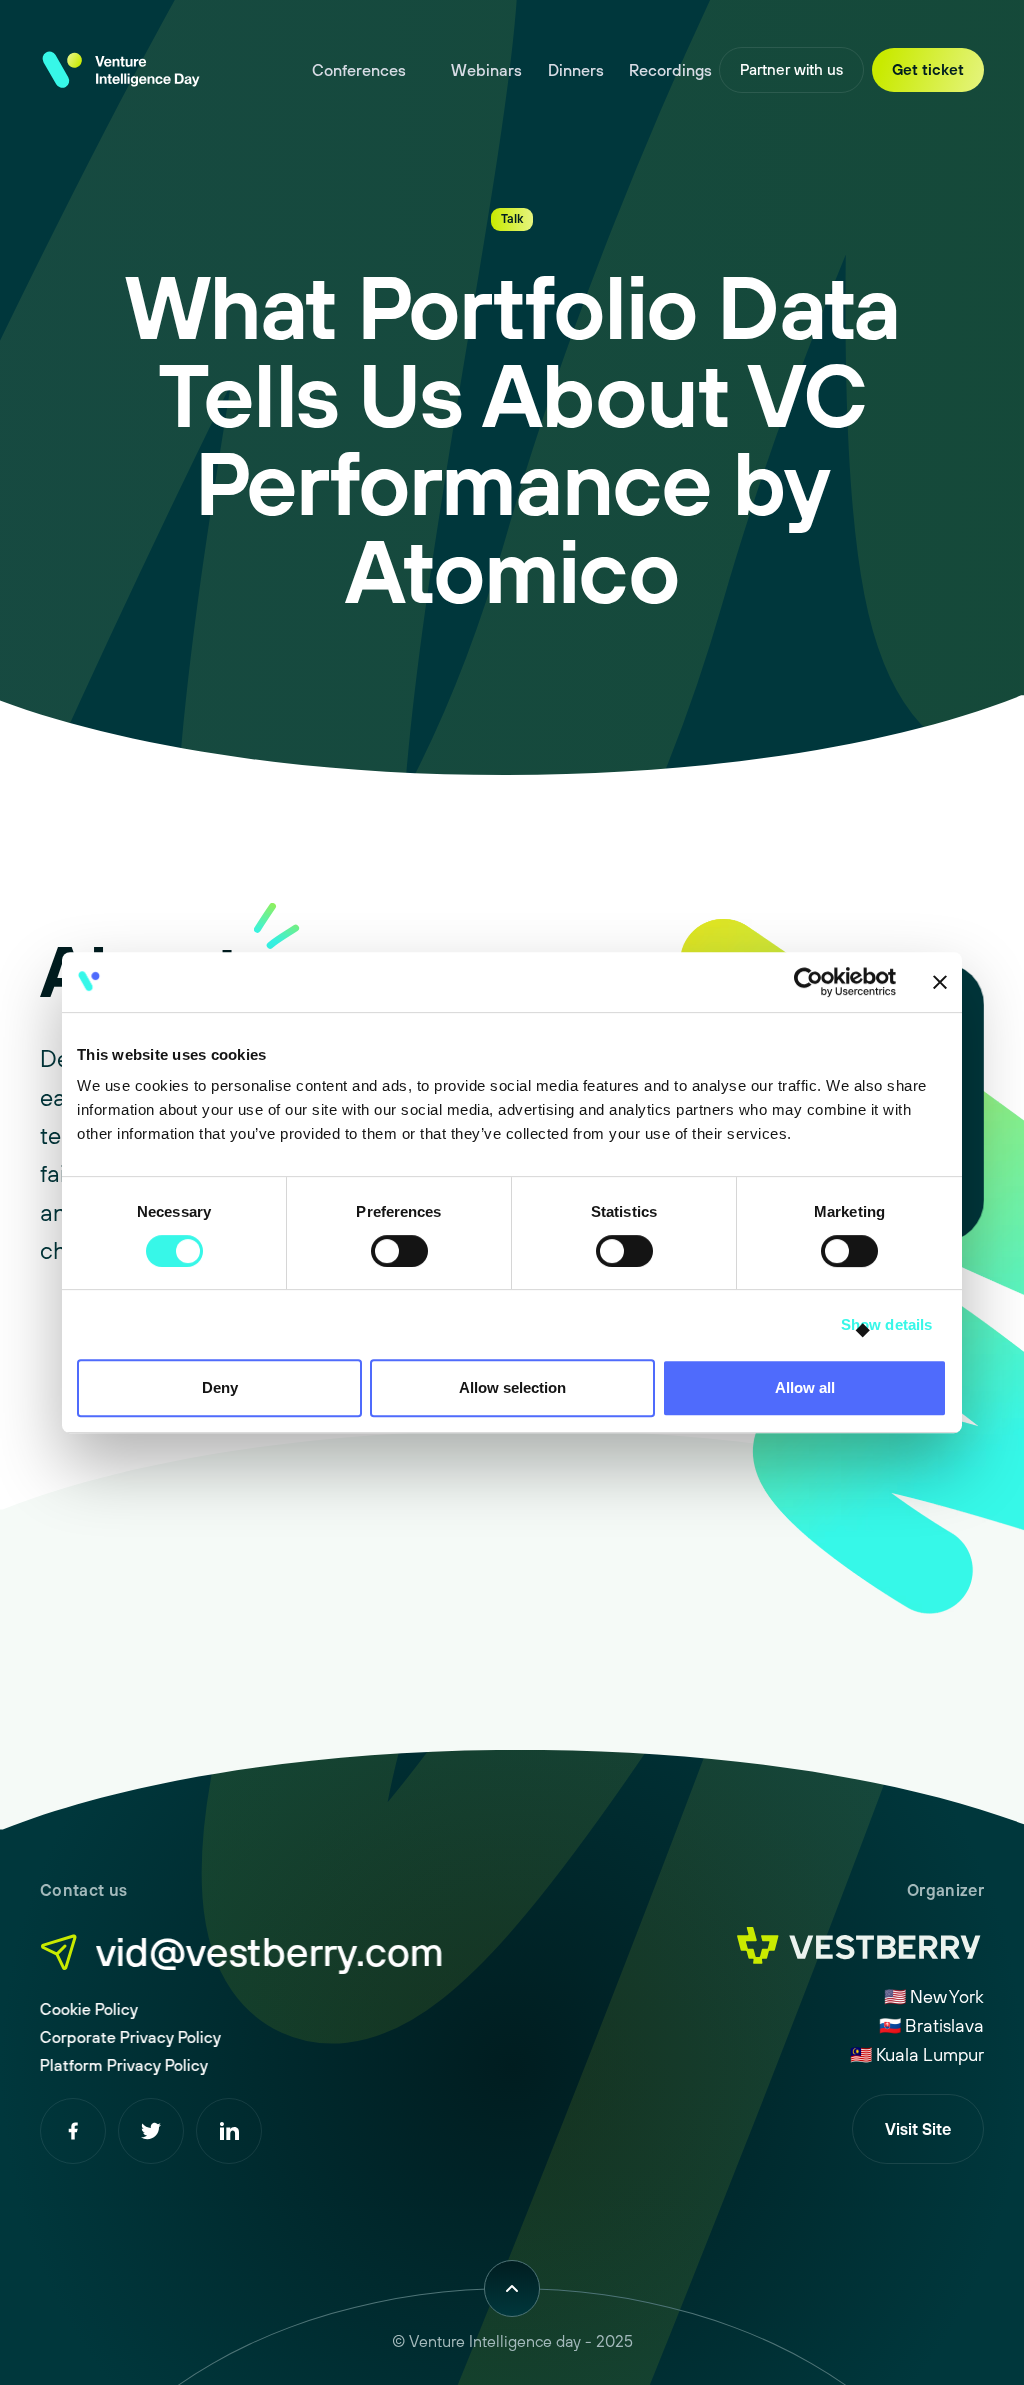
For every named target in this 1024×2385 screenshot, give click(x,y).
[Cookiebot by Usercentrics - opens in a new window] (808, 982)
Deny (220, 1387)
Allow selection (512, 1387)
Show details (886, 1324)
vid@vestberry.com (270, 1951)
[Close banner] (940, 982)
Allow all (805, 1387)
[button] (369, 70)
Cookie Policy (89, 2009)
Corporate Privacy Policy (130, 2037)
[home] (120, 70)
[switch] (399, 1251)
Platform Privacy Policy (124, 2065)
